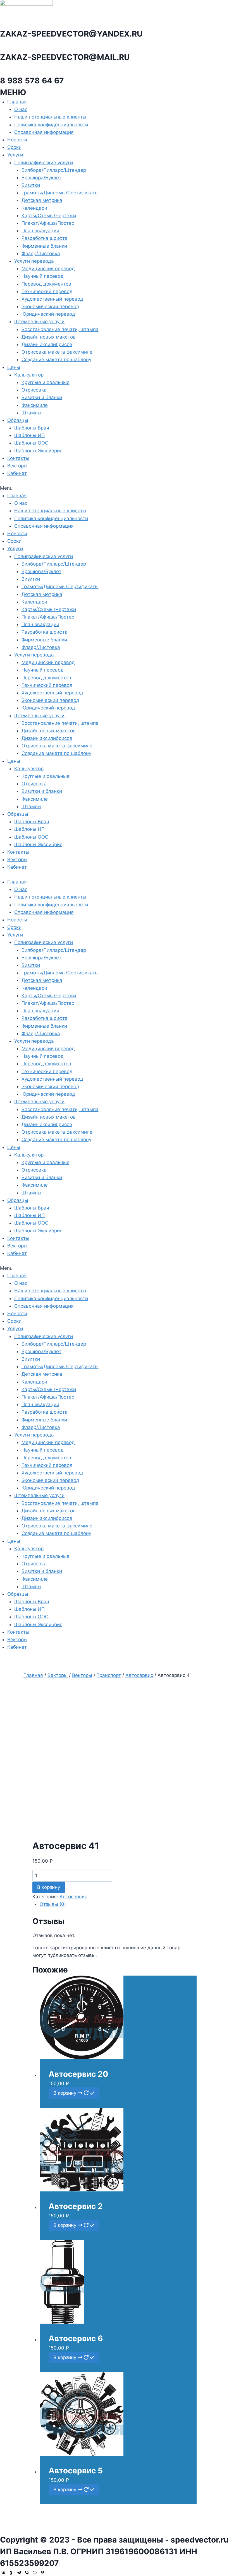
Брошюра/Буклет (41, 178)
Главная (17, 102)
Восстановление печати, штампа (60, 329)
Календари (34, 208)
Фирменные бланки (44, 246)
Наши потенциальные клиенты (50, 117)
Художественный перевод (52, 299)
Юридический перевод (48, 314)
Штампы (31, 413)
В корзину (49, 1887)
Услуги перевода (34, 261)
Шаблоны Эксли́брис (38, 451)
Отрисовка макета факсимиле (57, 352)
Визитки (31, 185)
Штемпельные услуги (39, 322)
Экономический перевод (50, 306)
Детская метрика (42, 200)
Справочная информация (44, 132)
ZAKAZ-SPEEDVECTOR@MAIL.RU (65, 57)
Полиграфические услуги (44, 163)
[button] (115, 488)
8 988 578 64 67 (32, 81)
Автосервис (73, 1897)
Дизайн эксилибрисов (47, 344)
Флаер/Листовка (41, 254)
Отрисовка (34, 390)
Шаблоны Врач (32, 428)
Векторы (17, 466)
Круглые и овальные (46, 382)
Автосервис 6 (76, 2338)
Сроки (14, 147)
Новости (17, 140)
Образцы (18, 420)
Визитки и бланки (42, 397)
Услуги (15, 155)
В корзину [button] (65, 2093)
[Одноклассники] (11, 2573)
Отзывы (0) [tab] (53, 1904)
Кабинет (17, 473)
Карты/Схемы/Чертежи (49, 216)
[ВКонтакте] (3, 2573)
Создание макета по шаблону (56, 359)
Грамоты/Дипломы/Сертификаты (60, 193)
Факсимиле (35, 405)
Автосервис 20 (78, 2074)
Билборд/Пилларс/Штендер (54, 170)
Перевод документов (46, 284)
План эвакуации (40, 231)
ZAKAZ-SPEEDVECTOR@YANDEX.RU (71, 34)
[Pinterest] (42, 2573)
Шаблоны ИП (29, 435)
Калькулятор (29, 375)
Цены (14, 367)
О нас (21, 109)
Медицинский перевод (48, 269)
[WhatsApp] (35, 2573)
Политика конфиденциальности (51, 125)
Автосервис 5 (76, 2471)
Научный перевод (43, 276)
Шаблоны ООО (31, 443)
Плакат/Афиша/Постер (48, 223)
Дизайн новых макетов (49, 337)
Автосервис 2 (76, 2206)
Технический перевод (47, 291)
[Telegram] (19, 2573)
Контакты (18, 458)
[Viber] (27, 2573)
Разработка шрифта (45, 238)
